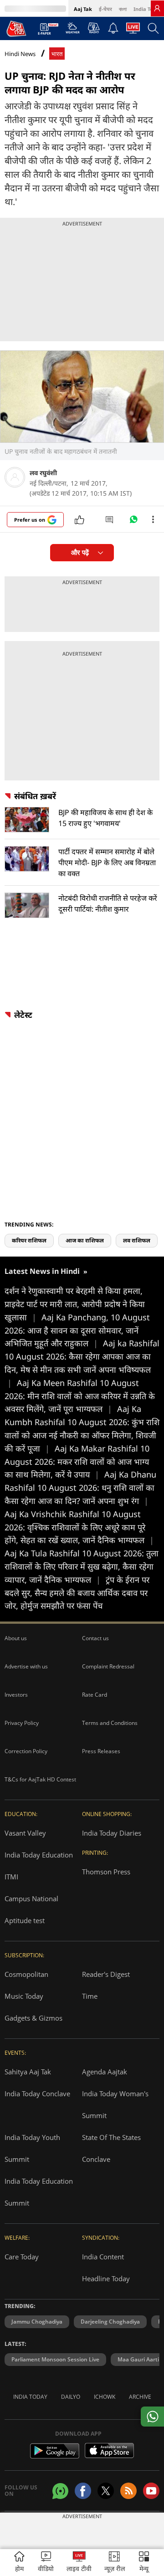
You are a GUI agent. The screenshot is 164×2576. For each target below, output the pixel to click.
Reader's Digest (106, 1974)
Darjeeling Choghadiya (110, 2322)
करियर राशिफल (29, 1240)
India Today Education (39, 1855)
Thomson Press (106, 1872)
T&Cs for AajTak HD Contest (40, 1779)
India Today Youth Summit (32, 2148)
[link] (157, 8)
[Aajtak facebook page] (83, 2491)
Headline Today (106, 2278)
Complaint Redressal (108, 1666)
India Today (148, 9)
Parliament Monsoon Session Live (55, 2359)
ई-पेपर (105, 9)
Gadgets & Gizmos (33, 2018)
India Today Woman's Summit (115, 2104)
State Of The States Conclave (111, 2148)
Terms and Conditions (110, 1723)
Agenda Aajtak (105, 2072)
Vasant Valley (25, 1833)
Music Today (24, 1996)
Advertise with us (26, 1666)
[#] (133, 522)
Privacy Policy (22, 1723)
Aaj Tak (83, 9)
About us (16, 1638)
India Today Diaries (112, 1833)
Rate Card (95, 1695)
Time (90, 1996)
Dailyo (71, 2397)
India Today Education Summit (39, 2192)
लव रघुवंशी (43, 473)
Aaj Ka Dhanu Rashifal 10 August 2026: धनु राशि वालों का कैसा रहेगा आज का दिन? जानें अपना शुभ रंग (80, 1488)
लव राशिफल (137, 1240)
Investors (16, 1695)
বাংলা (123, 9)
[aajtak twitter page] (106, 2491)
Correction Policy (26, 1751)
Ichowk (105, 2397)
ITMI (11, 1877)
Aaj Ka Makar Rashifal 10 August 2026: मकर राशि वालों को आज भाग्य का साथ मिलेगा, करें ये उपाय (77, 1462)
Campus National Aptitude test (31, 1909)
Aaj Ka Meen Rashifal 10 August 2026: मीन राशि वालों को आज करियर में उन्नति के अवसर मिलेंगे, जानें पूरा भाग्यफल (80, 1396)
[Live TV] (133, 31)
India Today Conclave (37, 2094)
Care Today (22, 2257)
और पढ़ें (80, 552)
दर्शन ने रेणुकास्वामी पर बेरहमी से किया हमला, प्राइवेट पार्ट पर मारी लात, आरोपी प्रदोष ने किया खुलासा (75, 1304)
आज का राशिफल (85, 1240)
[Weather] (73, 31)
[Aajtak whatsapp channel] (60, 2491)
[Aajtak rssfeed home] (128, 2491)
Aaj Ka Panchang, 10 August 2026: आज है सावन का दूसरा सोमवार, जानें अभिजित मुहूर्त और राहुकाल (77, 1330)
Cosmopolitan (26, 1974)
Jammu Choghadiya (37, 2322)
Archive (140, 2397)
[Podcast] (94, 28)
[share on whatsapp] (152, 2417)
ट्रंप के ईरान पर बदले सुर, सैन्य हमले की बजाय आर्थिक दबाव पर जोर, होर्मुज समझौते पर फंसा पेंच (77, 1593)
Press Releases (101, 1751)
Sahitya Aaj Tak (28, 2072)
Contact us (95, 1638)
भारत (57, 54)
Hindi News (20, 54)
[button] (144, 2563)
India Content (103, 2257)
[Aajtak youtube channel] (151, 2491)
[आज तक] (16, 28)
